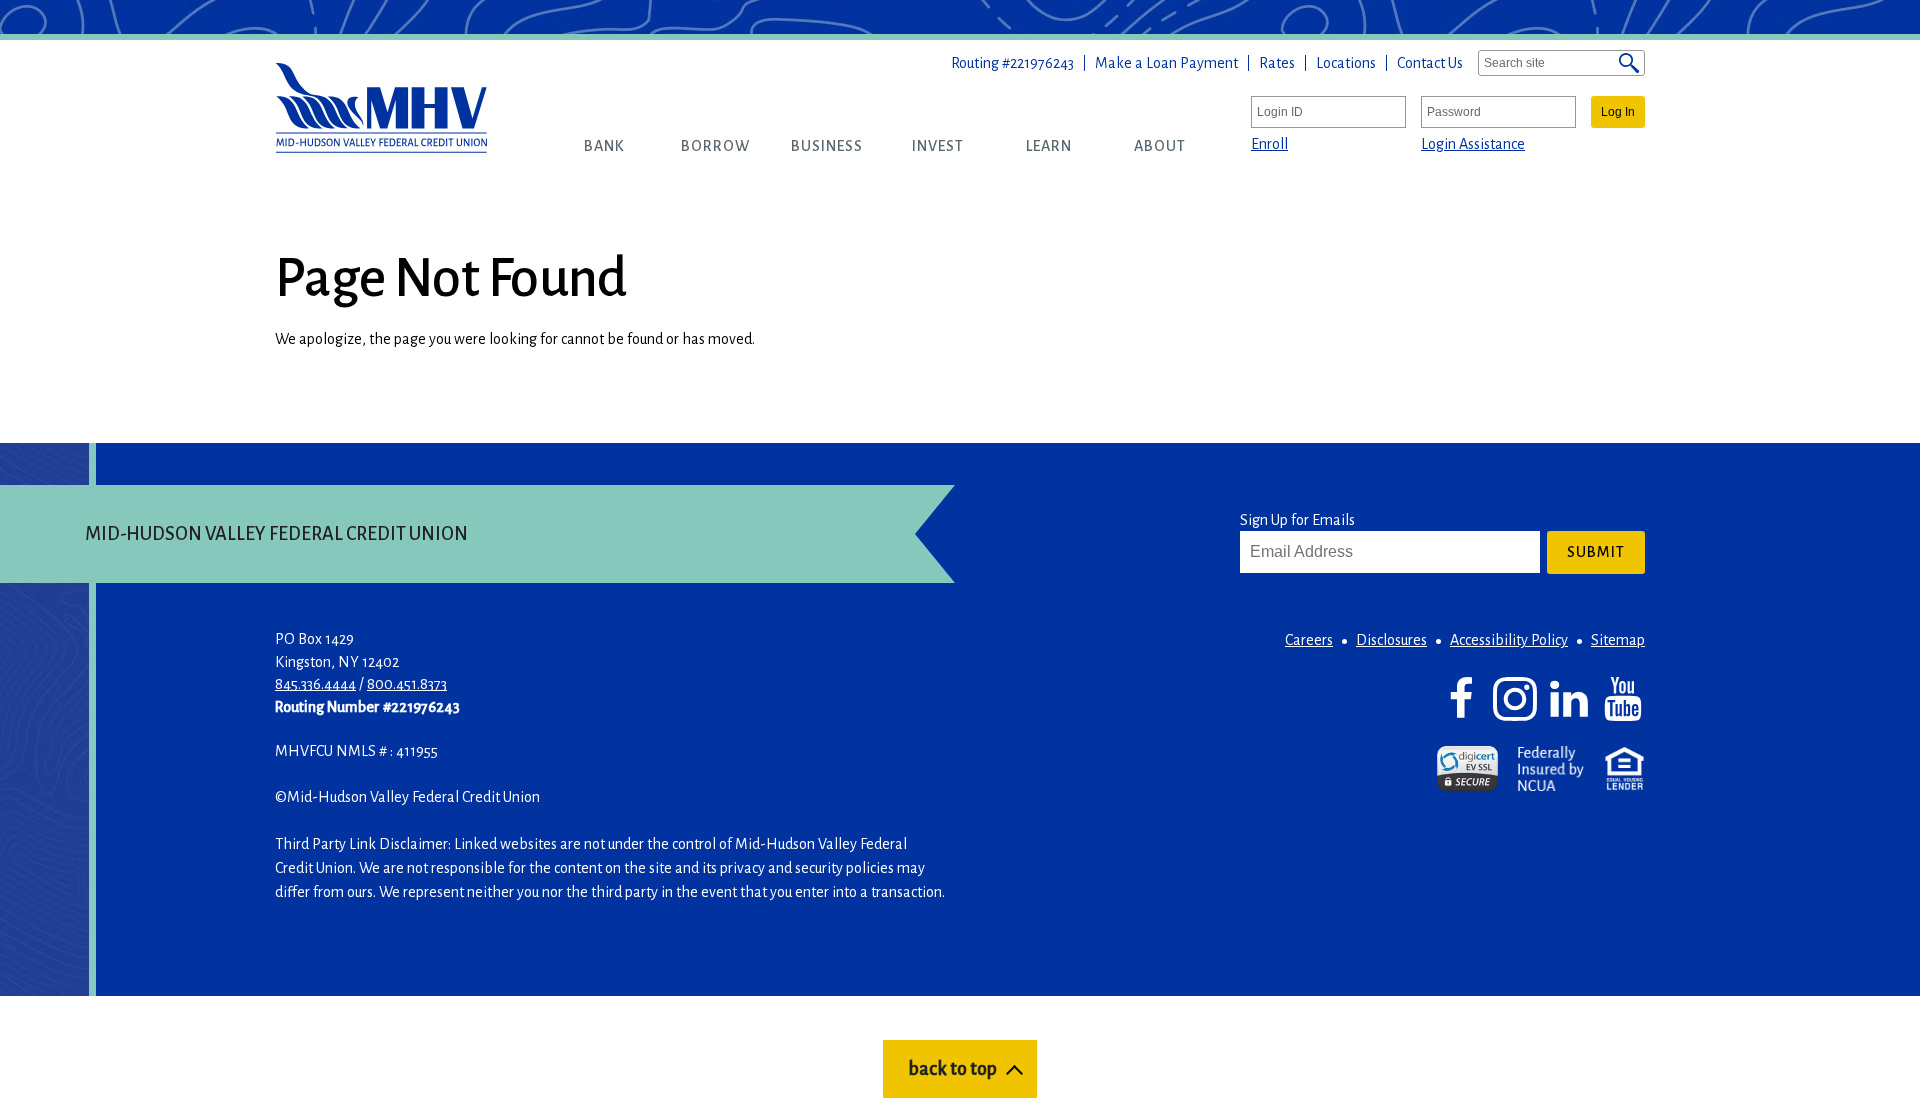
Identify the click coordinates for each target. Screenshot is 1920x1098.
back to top (952, 1069)
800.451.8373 (407, 684)
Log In (1618, 112)
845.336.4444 (315, 684)
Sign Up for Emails (1297, 520)
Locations (1346, 63)
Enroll (1269, 144)
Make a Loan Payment (1166, 63)
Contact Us (1430, 63)
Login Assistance (1473, 144)
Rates (1277, 63)
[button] (604, 146)
